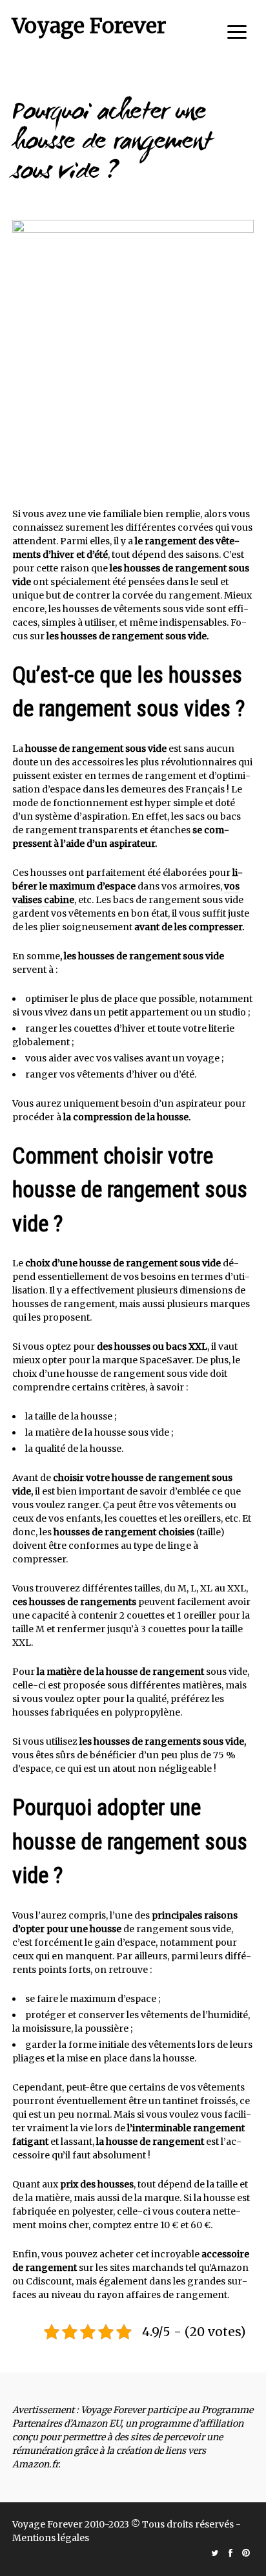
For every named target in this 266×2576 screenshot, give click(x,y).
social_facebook (230, 2553)
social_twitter (215, 2553)
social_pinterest (246, 2553)
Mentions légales (51, 2538)
